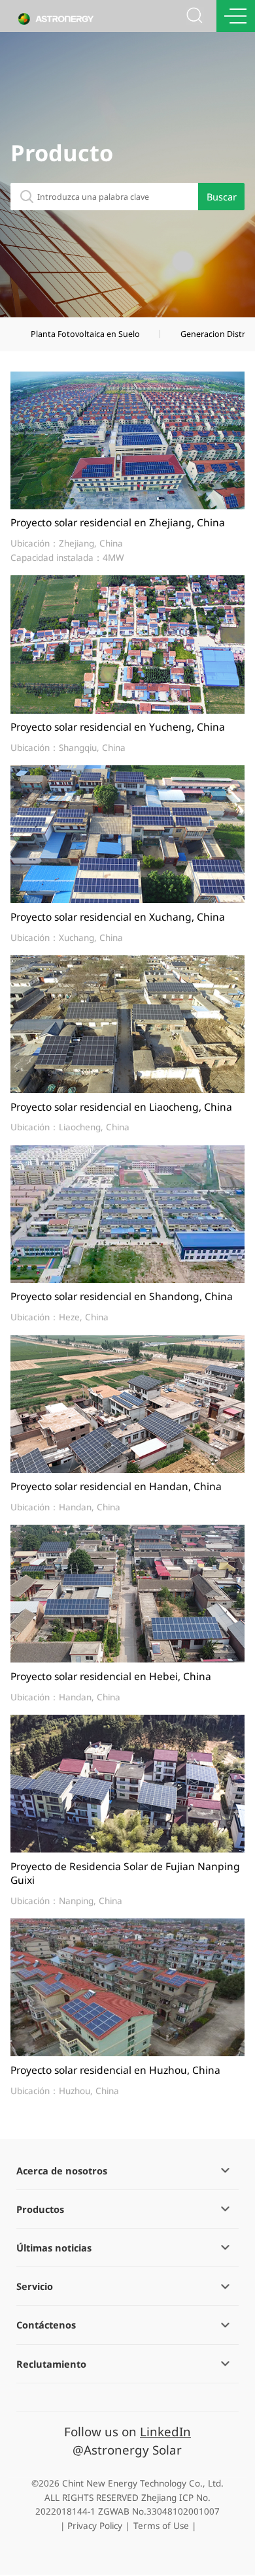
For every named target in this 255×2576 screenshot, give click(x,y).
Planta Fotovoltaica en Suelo (85, 334)
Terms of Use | (165, 2526)
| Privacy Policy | (95, 2526)
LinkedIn (165, 2431)
